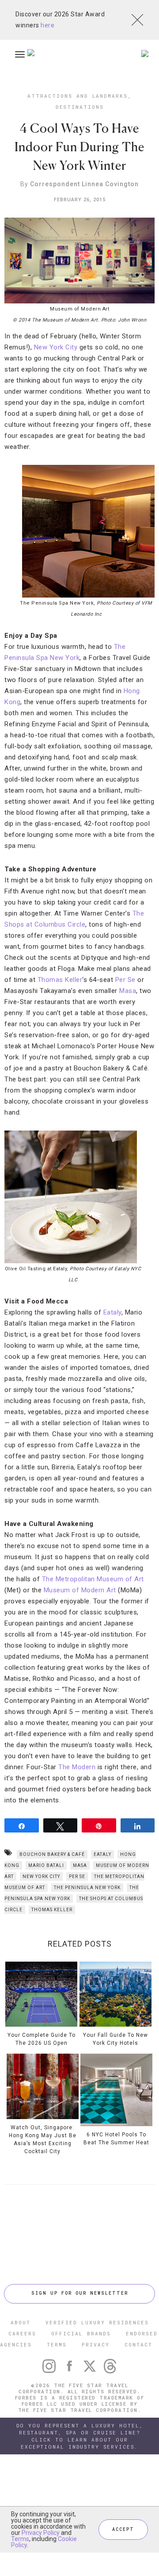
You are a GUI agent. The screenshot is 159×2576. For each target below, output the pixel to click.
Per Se (125, 980)
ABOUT (21, 2322)
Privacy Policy (41, 2533)
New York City (56, 347)
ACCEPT (123, 2529)
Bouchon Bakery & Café (52, 1854)
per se (77, 1876)
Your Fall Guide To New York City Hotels (115, 2039)
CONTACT (138, 2344)
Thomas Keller (60, 980)
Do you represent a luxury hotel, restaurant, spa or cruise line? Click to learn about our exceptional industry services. (80, 2436)
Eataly (112, 1312)
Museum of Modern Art (80, 1590)
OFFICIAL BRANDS (81, 2333)
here (47, 25)
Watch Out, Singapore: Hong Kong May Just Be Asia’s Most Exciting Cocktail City (43, 2139)
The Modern (77, 1767)
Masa (128, 991)
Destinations (80, 107)
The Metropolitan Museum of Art (93, 1579)
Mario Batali (46, 1865)
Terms (20, 2539)
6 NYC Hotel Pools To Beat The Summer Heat (116, 2138)
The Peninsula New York (87, 1888)
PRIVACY (96, 2344)
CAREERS (22, 2333)
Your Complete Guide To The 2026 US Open (42, 2039)
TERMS (57, 2344)
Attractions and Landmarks (78, 96)
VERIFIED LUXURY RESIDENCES (97, 2322)
